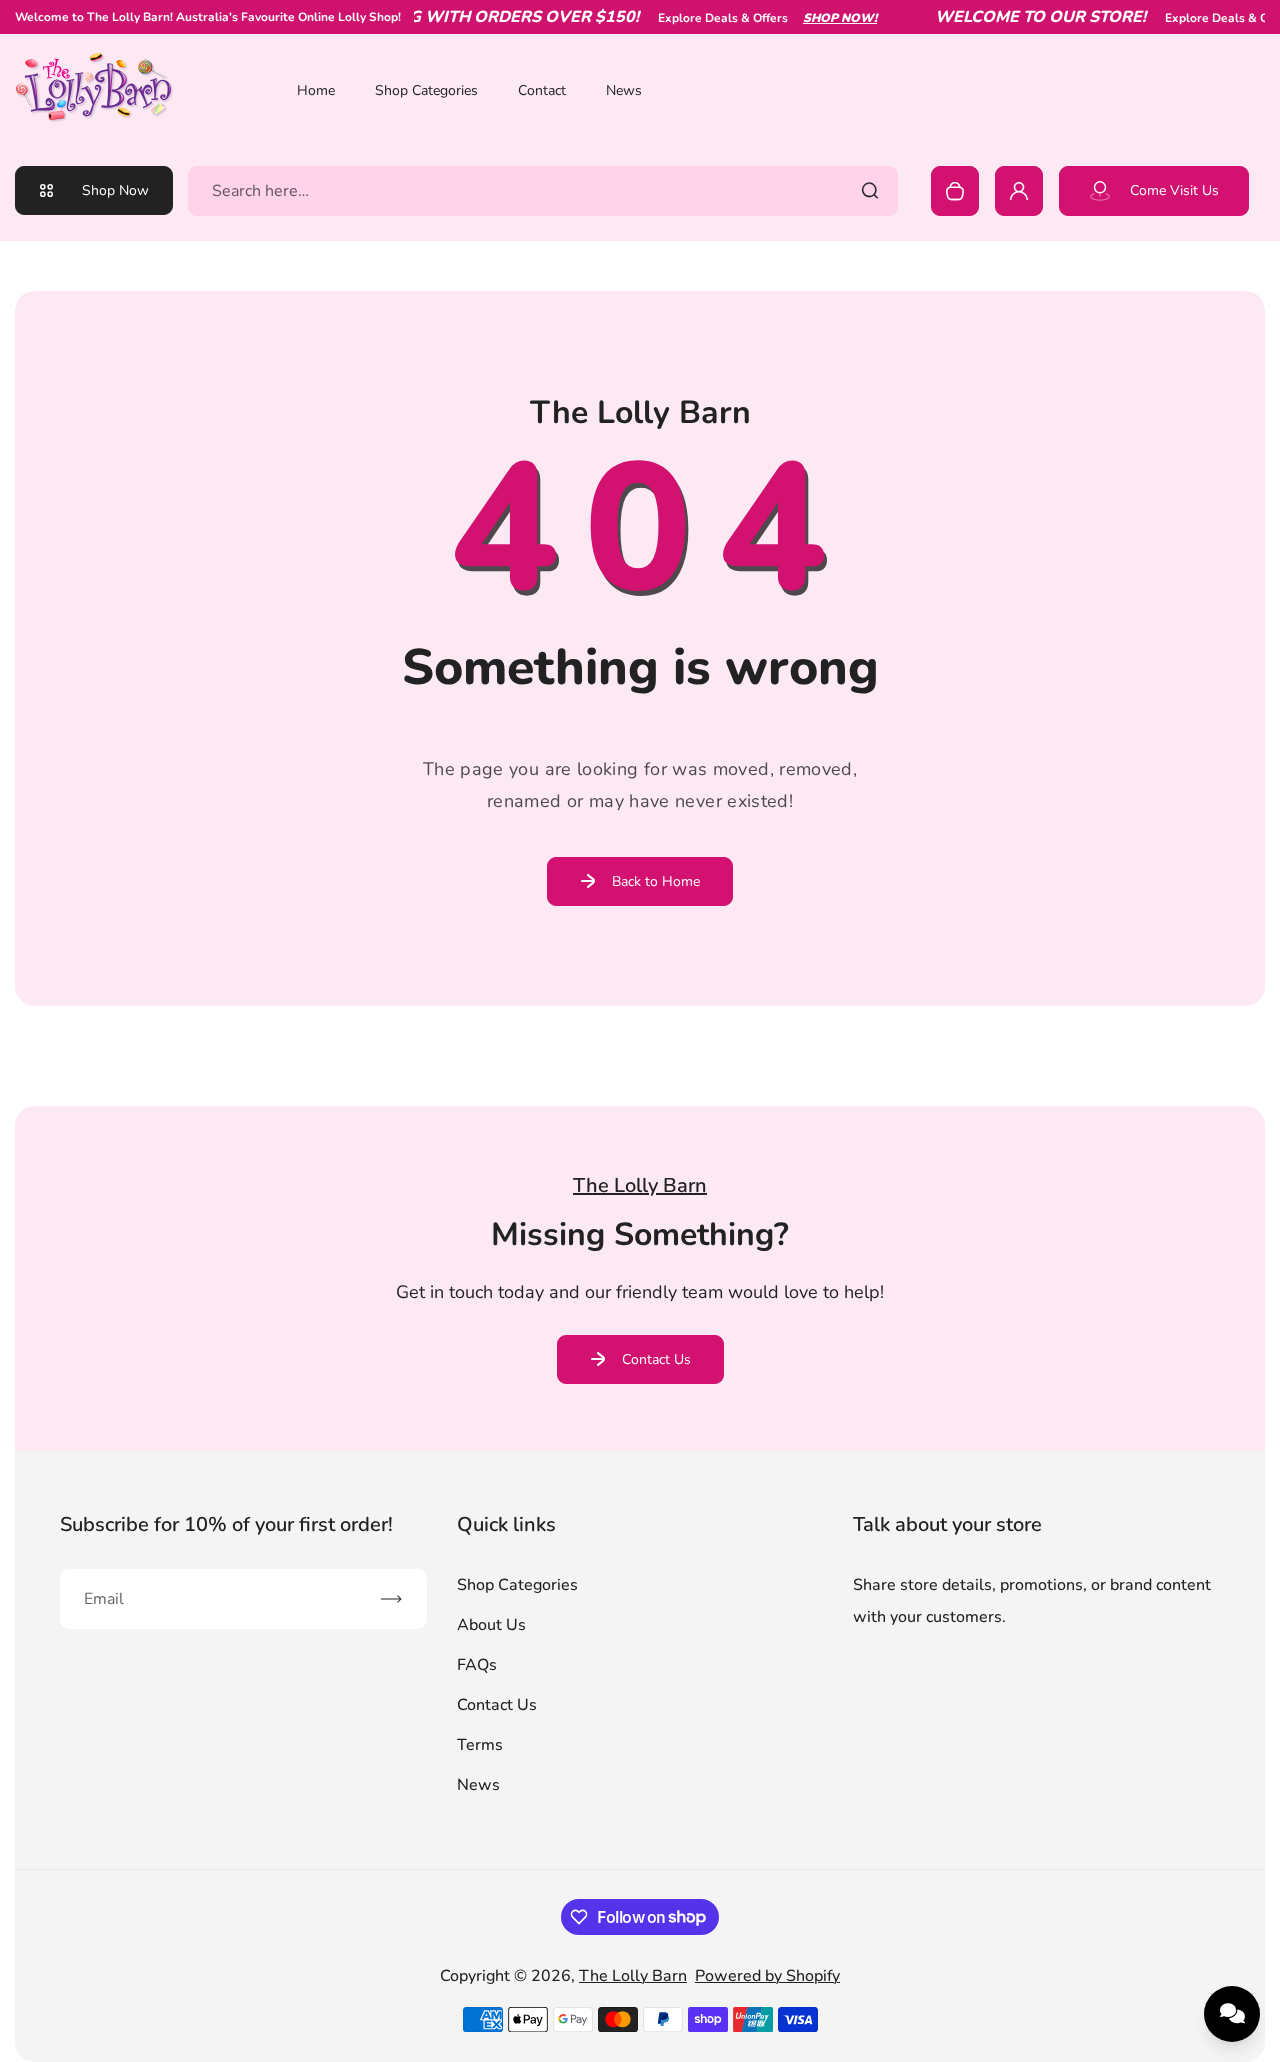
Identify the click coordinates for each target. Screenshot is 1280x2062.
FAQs (477, 1665)
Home (316, 90)
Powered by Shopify (767, 1976)
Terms (480, 1745)
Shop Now (115, 190)
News (624, 90)
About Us (491, 1625)
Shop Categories (426, 90)
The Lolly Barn (633, 1976)
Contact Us (656, 1359)
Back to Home (656, 881)
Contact (542, 90)
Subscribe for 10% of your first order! (226, 1524)
